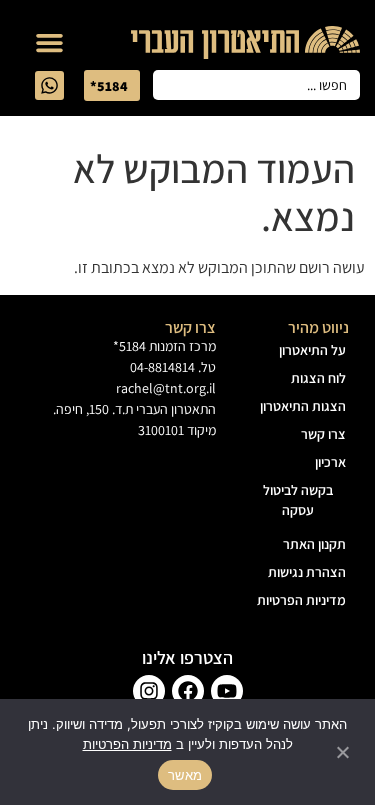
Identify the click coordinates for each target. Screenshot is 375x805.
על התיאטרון (312, 350)
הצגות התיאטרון (303, 406)
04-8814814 (162, 367)
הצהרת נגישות (307, 572)
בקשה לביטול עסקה (298, 500)
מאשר (185, 775)
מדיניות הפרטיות (301, 600)
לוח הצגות (318, 378)
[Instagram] (149, 691)
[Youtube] (227, 691)
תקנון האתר (314, 544)
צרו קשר (323, 434)
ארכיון (330, 462)
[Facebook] (188, 691)
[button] (50, 43)
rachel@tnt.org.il (166, 388)
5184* (129, 346)
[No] (344, 752)
